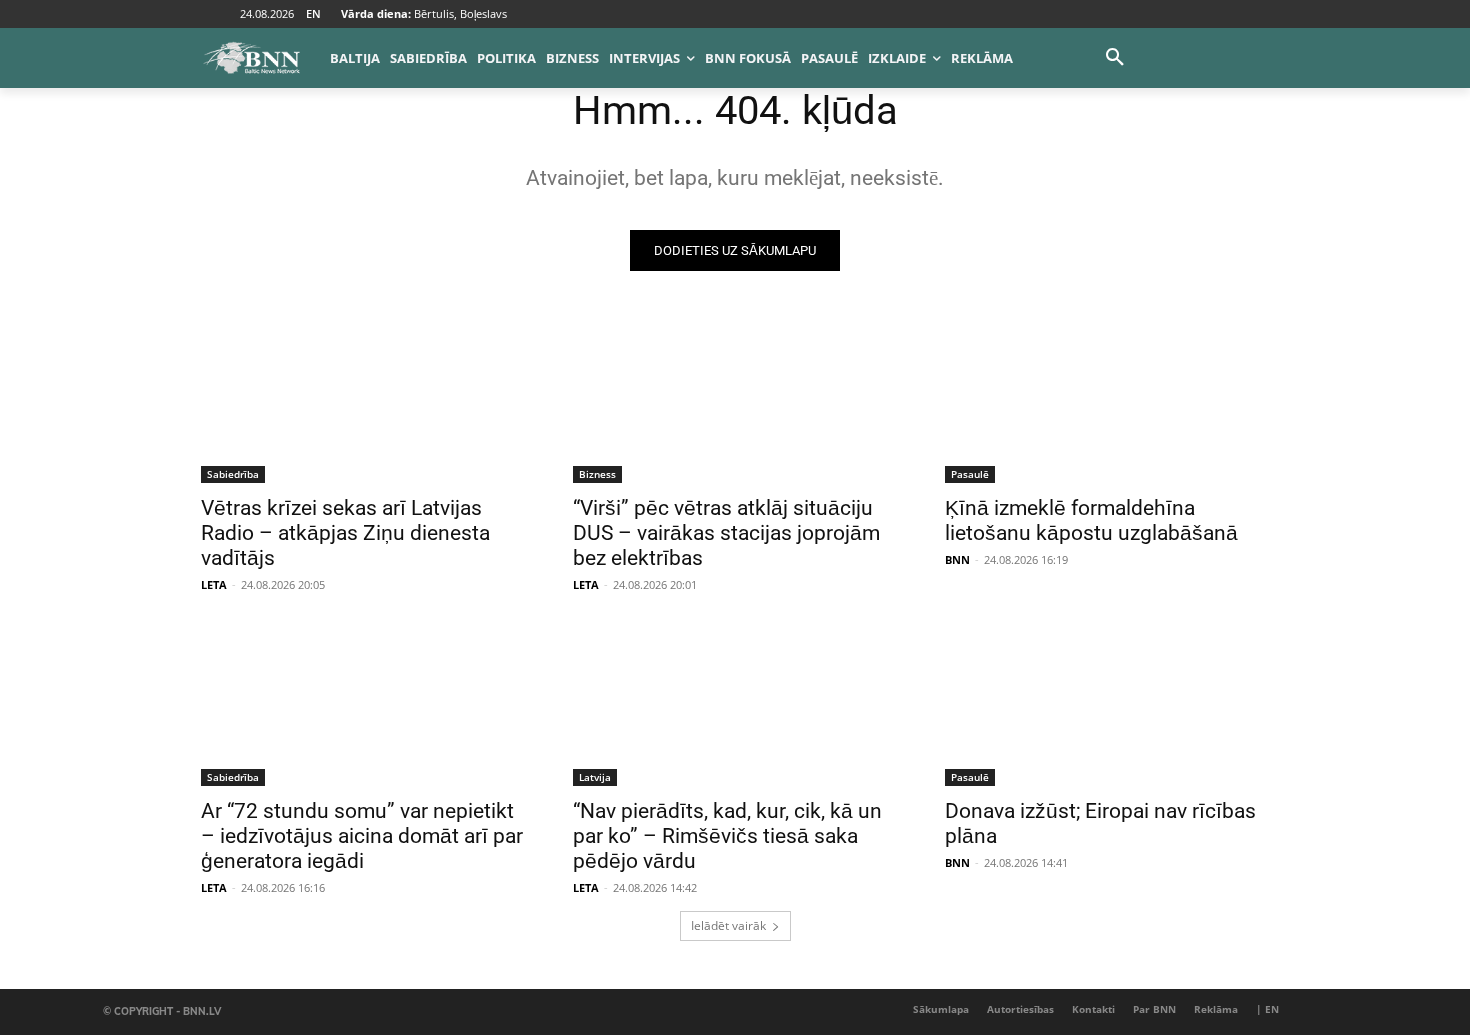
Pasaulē (970, 474)
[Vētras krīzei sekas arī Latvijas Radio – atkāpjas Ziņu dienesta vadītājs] (363, 402)
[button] (1115, 58)
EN (313, 13)
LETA (214, 584)
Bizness (597, 474)
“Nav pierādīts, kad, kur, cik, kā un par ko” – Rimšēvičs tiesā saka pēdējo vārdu (727, 836)
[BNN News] (251, 58)
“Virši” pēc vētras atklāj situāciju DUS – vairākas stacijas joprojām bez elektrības (726, 533)
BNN (957, 559)
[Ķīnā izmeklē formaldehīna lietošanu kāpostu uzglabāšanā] (1107, 402)
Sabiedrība (233, 474)
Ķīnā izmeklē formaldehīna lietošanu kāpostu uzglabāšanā (1091, 520)
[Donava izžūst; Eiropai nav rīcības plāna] (1107, 705)
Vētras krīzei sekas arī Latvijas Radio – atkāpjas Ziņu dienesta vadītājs (345, 533)
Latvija (595, 777)
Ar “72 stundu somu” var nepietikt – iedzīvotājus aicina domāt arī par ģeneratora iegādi (362, 836)
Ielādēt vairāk (728, 925)
